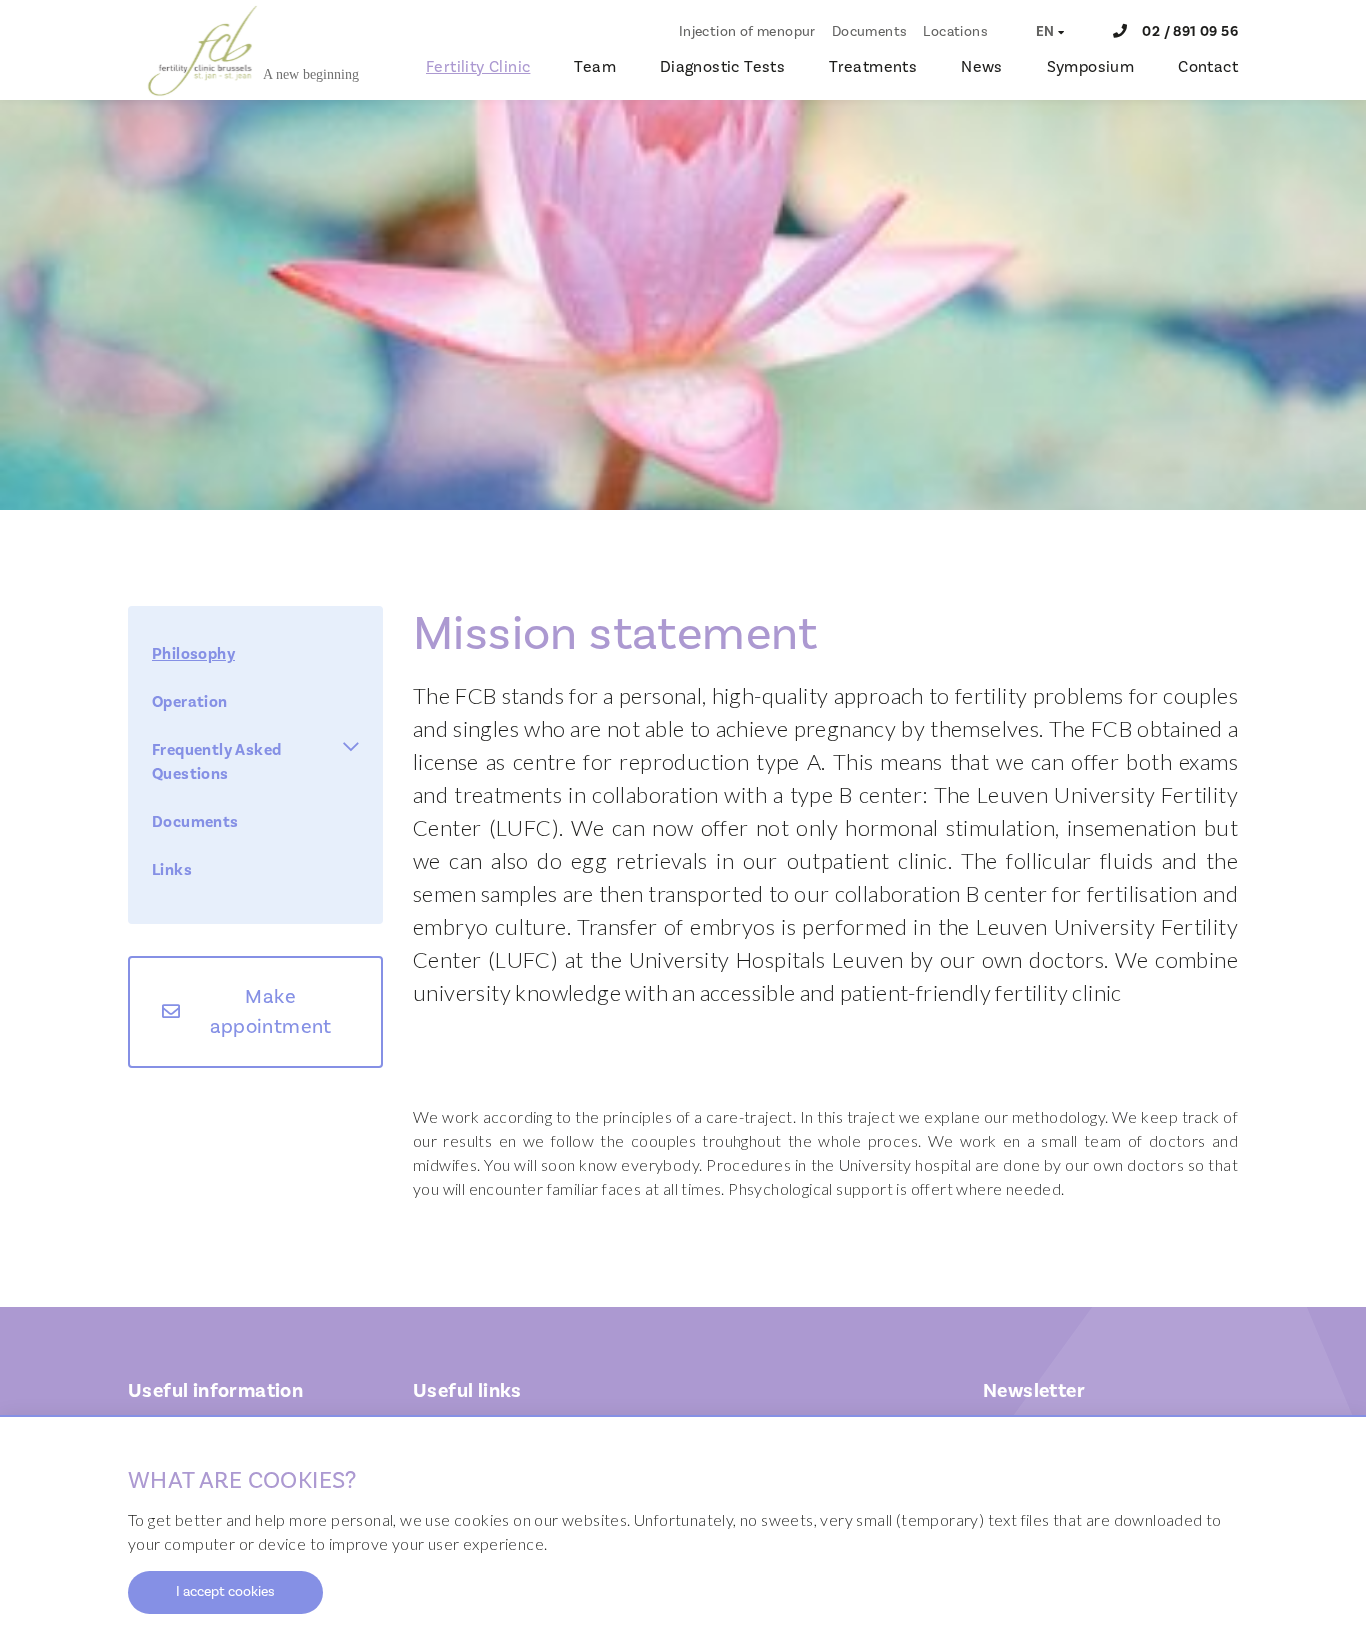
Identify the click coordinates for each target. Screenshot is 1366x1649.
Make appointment (271, 1012)
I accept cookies (225, 1592)
